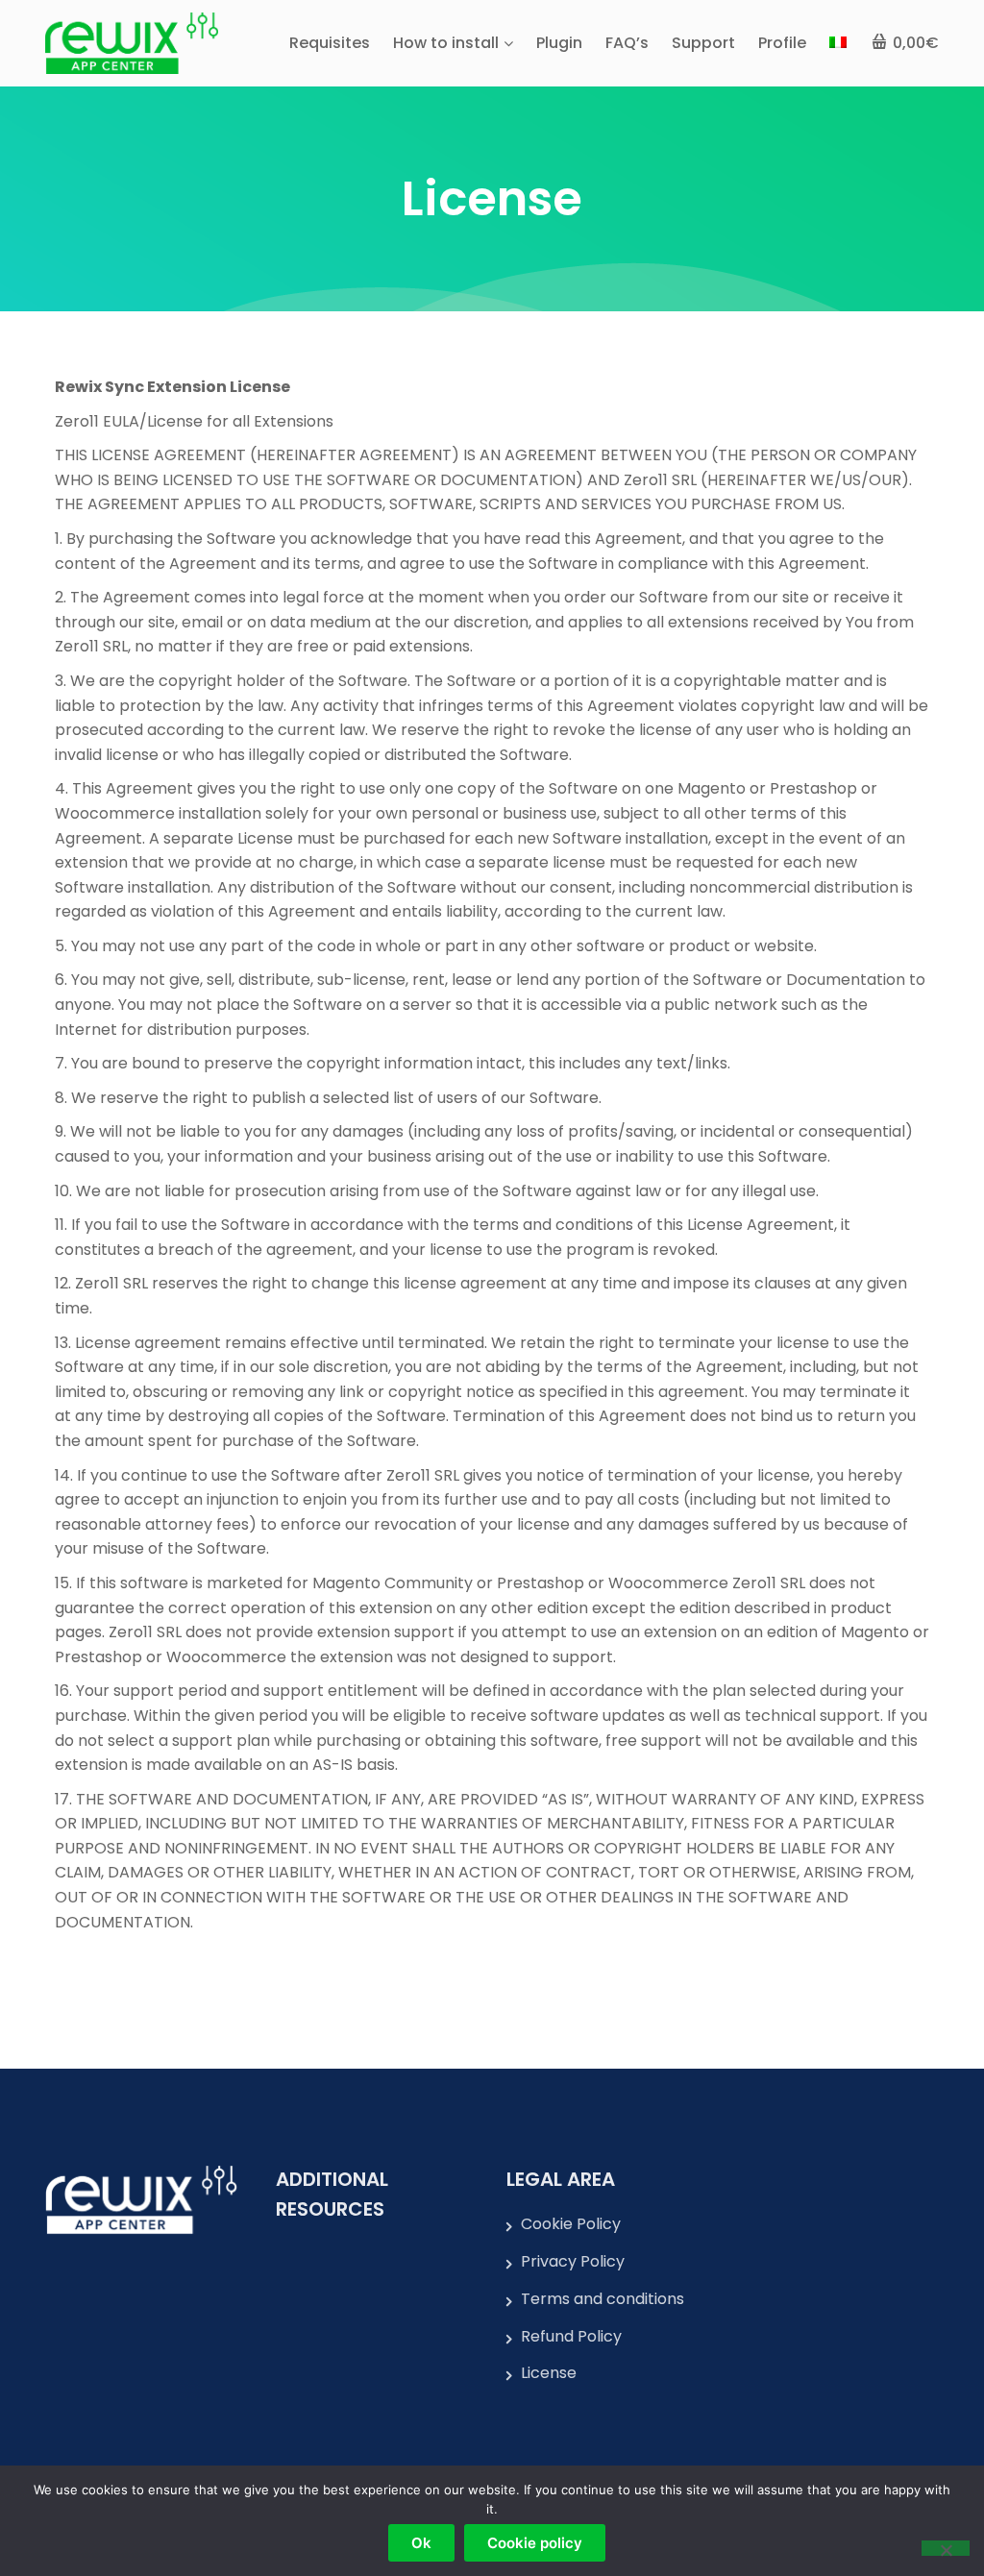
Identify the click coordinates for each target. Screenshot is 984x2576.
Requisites (330, 43)
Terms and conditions (603, 2299)
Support (703, 43)
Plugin (559, 43)
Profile (782, 43)
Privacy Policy (573, 2261)
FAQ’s (627, 43)
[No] (946, 2548)
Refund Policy (571, 2336)
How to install (446, 43)
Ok (421, 2543)
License (549, 2373)
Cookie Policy (571, 2224)
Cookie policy (535, 2543)
